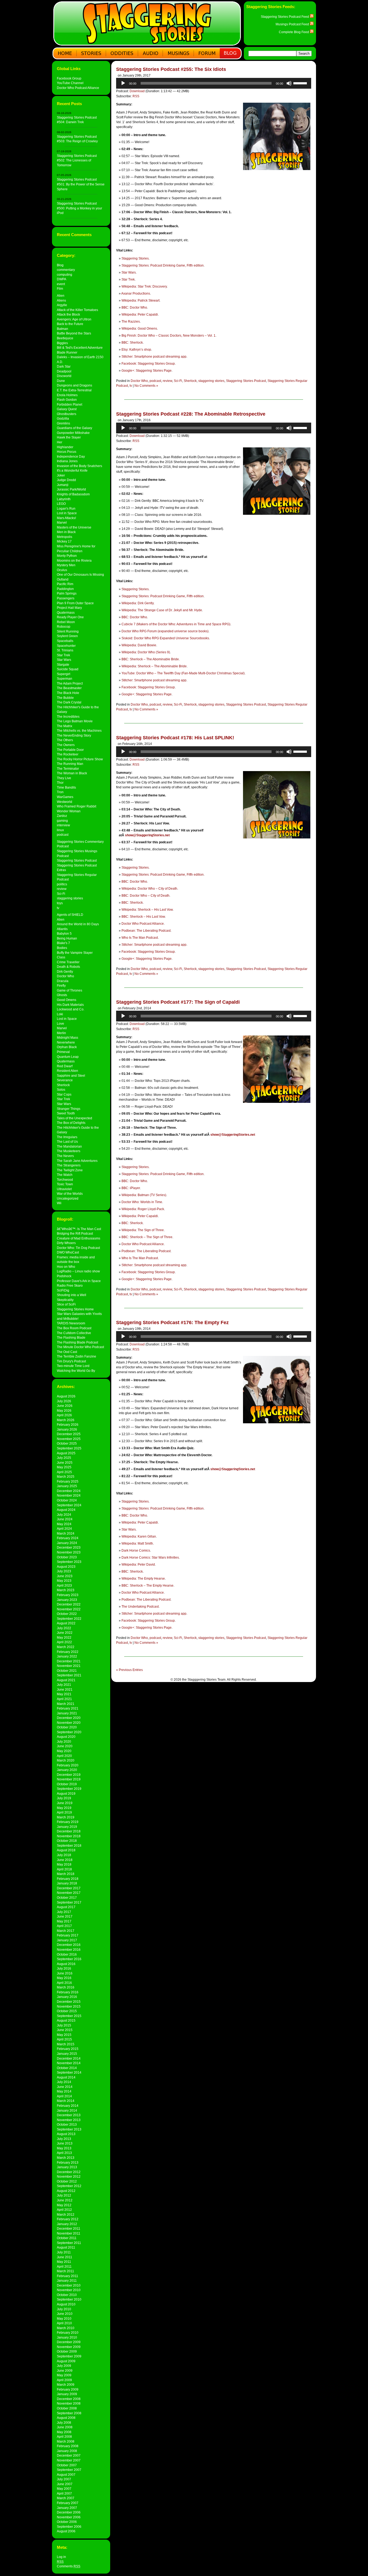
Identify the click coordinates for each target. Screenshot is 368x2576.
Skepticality (65, 1300)
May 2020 (64, 1751)
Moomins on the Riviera (74, 560)
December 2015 (69, 2002)
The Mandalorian (69, 1146)
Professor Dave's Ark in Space (79, 1281)
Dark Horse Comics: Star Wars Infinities (150, 1558)
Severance (65, 1080)
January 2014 (67, 2110)
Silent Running (68, 631)
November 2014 (69, 2063)
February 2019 (68, 1822)
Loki (60, 1014)
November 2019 (69, 1779)
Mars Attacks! (66, 518)
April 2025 (64, 1472)
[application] (214, 83)
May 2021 (64, 1694)
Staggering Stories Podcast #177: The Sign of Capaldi (178, 1002)
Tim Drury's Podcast (71, 1361)
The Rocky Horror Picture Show (80, 759)
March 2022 (66, 1647)
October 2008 (67, 2408)
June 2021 (65, 1689)
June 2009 (65, 2370)
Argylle (62, 305)
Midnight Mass (67, 1037)
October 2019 (67, 1784)
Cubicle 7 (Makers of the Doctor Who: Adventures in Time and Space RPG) (176, 624)
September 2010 (69, 2299)
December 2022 (69, 1604)
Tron (60, 792)
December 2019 (69, 1775)
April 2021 (64, 1699)
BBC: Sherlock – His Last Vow (143, 917)
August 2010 (66, 2304)
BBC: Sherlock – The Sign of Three (147, 1237)
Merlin (61, 1033)
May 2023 (64, 1581)
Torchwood (65, 1180)
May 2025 (64, 1467)
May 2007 (64, 2489)
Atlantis (62, 929)
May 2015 (64, 2035)
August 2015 (66, 2020)
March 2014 (66, 2101)
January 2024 (67, 1543)
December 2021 (69, 1661)
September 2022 (69, 1619)
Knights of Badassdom (73, 494)
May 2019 (64, 1808)
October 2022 (67, 1614)
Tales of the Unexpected (74, 1118)
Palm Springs (67, 593)
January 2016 (67, 1997)
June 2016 (65, 1973)
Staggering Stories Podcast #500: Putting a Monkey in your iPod (79, 208)
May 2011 (64, 2262)
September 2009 (69, 2356)
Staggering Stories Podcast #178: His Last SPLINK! (175, 738)
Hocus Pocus (67, 452)
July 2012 (64, 2195)
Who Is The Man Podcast (140, 938)
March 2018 (66, 1874)
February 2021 (68, 1708)
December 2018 (69, 1831)
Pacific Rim (65, 584)
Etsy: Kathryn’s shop (136, 350)
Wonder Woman (69, 811)
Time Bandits (66, 787)
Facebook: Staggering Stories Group (148, 364)
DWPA (62, 279)
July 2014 (64, 2082)
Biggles (62, 343)
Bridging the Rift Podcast (75, 1233)
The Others (65, 740)
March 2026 (66, 1420)
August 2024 (66, 1510)
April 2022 (64, 1642)
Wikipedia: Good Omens (139, 329)
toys (60, 903)
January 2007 (67, 2508)
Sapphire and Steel (71, 1075)
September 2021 (69, 1675)
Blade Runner (67, 352)
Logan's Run (66, 508)
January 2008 (67, 2451)
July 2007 (64, 2479)
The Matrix (65, 726)
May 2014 (64, 2091)
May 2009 (64, 2375)
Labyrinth (64, 499)
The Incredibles (68, 716)
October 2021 (67, 1671)
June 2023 (65, 1576)
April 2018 (64, 1869)
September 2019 (69, 1789)
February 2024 (68, 1538)
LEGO (61, 504)
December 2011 (69, 2228)
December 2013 (69, 2115)
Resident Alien (67, 1071)
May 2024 (64, 1524)
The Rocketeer (68, 754)
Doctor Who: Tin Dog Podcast (78, 1248)
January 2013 (67, 2167)
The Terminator (68, 769)
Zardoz (62, 816)
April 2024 (64, 1529)
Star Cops (64, 1094)
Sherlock (63, 1085)
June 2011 (65, 2257)
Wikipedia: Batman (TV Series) (144, 1195)
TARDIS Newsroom (71, 1323)
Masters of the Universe (74, 527)
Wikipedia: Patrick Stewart (140, 301)
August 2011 (66, 2247)
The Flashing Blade (71, 1337)
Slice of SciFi (66, 1304)
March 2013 (66, 2158)
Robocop (64, 626)
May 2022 (64, 1637)
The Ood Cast (67, 1352)
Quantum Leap (68, 1057)
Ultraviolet (64, 1189)
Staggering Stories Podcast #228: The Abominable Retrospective (191, 414)
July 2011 (64, 2252)
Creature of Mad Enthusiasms (79, 1238)
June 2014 (65, 2087)
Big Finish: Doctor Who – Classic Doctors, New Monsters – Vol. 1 (169, 336)
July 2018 (64, 1855)
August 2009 (66, 2361)
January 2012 (67, 2224)
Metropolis (65, 537)
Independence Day (71, 456)
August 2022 (66, 1623)
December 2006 (69, 2512)
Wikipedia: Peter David (138, 1565)
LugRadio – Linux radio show (78, 1271)
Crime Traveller (68, 962)
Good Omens (67, 1000)
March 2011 (65, 2271)
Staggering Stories (135, 258)
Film (60, 289)
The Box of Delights (71, 1123)
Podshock (64, 1276)
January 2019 (67, 1827)
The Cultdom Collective (74, 1333)
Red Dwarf (65, 1066)
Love (60, 1023)
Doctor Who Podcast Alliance (78, 88)
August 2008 (66, 2418)
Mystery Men (66, 565)
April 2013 (64, 2153)
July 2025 (64, 1458)
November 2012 (69, 2176)
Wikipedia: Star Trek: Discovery (144, 286)
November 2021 (69, 1666)
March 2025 (66, 1477)
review (62, 889)
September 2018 (69, 1845)
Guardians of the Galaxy (74, 428)
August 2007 (66, 2475)
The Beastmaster (69, 688)
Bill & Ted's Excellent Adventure (80, 348)
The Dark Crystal (69, 702)
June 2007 (65, 2484)
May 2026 (64, 1410)
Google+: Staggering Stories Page (147, 371)
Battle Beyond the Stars (74, 333)
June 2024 (65, 1519)
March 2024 (66, 1533)
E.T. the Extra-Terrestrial (74, 390)
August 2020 (66, 1737)
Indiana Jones (67, 461)
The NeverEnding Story (74, 735)
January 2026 (67, 1429)
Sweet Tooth (66, 1113)
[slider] (301, 83)
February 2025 (68, 1481)
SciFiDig (63, 1290)
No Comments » (146, 386)
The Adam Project (70, 683)
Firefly (61, 985)
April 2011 (64, 2266)
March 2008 (66, 2441)
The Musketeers (69, 1151)
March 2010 (66, 2328)
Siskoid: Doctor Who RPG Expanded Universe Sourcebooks (165, 638)
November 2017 (69, 1893)
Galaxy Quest (67, 409)
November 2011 (69, 2233)
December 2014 (69, 2058)
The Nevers (65, 1156)
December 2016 (69, 1945)
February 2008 (68, 2446)
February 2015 (68, 2049)
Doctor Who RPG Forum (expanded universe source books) (165, 631)
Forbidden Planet (70, 404)
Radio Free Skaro (70, 1285)
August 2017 (66, 1907)
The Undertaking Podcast (140, 1607)
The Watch (65, 1175)
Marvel (62, 522)
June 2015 (65, 2030)
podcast (63, 835)
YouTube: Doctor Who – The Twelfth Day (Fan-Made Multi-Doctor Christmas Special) (183, 673)
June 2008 (65, 2427)
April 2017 (64, 1926)
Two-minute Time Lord (73, 1366)
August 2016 (66, 1964)
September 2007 (69, 2470)
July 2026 (64, 1401)
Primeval (63, 1052)
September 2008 (69, 2413)
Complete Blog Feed (294, 32)
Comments (69, 2566)
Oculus (62, 570)
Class (61, 957)
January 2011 (67, 2280)
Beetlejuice (65, 338)
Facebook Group (69, 78)
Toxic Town (65, 1184)
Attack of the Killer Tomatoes (77, 310)
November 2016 (69, 1950)
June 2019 (65, 1803)
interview (63, 825)
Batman (63, 329)
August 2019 (66, 1793)
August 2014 (66, 2077)
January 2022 (67, 1656)
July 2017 (64, 1912)
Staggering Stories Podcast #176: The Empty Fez (172, 1322)
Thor (60, 783)
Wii (59, 1203)
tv (58, 908)
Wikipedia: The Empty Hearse (143, 1579)
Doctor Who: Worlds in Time (142, 1202)
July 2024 (64, 1515)
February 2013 (68, 2162)
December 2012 (69, 2172)
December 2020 (69, 1718)
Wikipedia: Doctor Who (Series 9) (146, 652)
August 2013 (66, 2134)
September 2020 (69, 1732)
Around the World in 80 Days (78, 924)
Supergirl (64, 674)
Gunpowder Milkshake (73, 433)
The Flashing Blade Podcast (77, 1342)
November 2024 (69, 1495)
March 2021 (66, 1704)
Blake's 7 (63, 943)
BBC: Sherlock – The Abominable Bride (150, 659)
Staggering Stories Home (75, 1309)
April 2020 (64, 1756)
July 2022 (64, 1628)
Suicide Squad (68, 669)
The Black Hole (68, 693)
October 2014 (67, 2068)
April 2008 (64, 2437)
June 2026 (65, 1406)
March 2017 (66, 1931)
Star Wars (64, 660)
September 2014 (69, 2072)
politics (62, 884)
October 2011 (67, 2238)
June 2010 (65, 2314)
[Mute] (289, 83)
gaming (62, 821)
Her (60, 442)
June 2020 (65, 1746)
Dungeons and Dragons (74, 385)
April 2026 (64, 1415)
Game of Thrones (70, 990)
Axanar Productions (136, 293)
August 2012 (66, 2191)
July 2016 (64, 1968)
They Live (64, 778)
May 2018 (64, 1864)
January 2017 (67, 1940)
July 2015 (64, 2025)
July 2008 (64, 2423)
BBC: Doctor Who (134, 308)
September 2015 (69, 2016)
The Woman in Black (72, 773)
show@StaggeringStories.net (147, 835)
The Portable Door (70, 750)
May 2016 (64, 1978)
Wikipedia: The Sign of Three (143, 1230)
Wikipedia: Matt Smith (137, 1543)
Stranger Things (69, 1109)
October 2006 (67, 2522)
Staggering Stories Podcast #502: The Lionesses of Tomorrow (77, 160)
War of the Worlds (70, 1194)
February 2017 (68, 1935)
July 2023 (64, 1571)
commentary (66, 270)
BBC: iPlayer (131, 1188)
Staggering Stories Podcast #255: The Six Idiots (171, 69)
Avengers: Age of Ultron (74, 319)
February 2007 (68, 2503)
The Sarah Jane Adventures (77, 1161)
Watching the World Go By (76, 1371)
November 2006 (69, 2517)
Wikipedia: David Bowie (139, 645)
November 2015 (69, 2006)
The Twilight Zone (70, 1170)
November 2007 (69, 2460)
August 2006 (66, 2531)
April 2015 (64, 2039)
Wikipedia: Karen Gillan (139, 1536)
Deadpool (64, 371)
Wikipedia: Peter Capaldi (140, 315)
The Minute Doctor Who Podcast (80, 1347)
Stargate (63, 664)
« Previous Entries (129, 1670)
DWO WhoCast (68, 1252)
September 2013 (69, 2129)
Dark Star (64, 366)
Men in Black (66, 532)
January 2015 (67, 2054)
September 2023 (69, 1562)
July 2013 (64, 2139)
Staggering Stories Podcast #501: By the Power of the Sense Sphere (81, 184)
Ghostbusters (67, 414)
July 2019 (64, 1798)
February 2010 (68, 2332)
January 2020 (67, 1770)
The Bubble (65, 698)
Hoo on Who (66, 1267)
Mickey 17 (64, 541)
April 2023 (64, 1585)
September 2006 (69, 2527)
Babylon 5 (64, 933)
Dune (61, 381)
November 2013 (69, 2120)
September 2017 (69, 1902)
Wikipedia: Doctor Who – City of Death (149, 889)
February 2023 (68, 1595)
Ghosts (62, 995)
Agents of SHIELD (70, 915)
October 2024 (67, 1500)
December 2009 (69, 2342)
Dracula (63, 981)
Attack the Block (68, 314)
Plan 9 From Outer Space (75, 603)
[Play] (123, 83)
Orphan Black (67, 1047)
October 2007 (67, 2465)
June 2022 (65, 1633)
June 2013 (65, 2143)
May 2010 (64, 2318)
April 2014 (64, 2096)
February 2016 (68, 1992)
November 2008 (69, 2403)
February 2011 (67, 2276)
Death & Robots (68, 967)
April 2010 (64, 2323)
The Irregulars (67, 1137)
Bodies (62, 948)
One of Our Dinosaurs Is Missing (80, 574)
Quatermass (66, 612)
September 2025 (69, 1448)
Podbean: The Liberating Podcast (146, 931)
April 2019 (64, 1812)
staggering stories (70, 898)
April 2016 (64, 1983)
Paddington (65, 589)
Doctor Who (65, 976)
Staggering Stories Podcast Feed (285, 17)
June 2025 (65, 1463)
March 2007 (66, 2498)
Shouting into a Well (72, 1295)
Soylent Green (67, 636)
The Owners (66, 745)
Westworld (65, 802)
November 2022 (69, 1609)
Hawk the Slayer (69, 437)
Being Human (67, 938)
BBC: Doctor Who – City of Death (145, 896)
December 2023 (69, 1547)
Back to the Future (70, 324)
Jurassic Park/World (71, 489)
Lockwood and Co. (71, 1009)
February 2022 (68, 1652)
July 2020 (64, 1741)
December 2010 (69, 2285)
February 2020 (68, 1765)
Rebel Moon (66, 622)
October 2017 (67, 1898)
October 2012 (67, 2181)
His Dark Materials (70, 1005)
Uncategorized (68, 1198)
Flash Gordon (67, 400)
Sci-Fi (61, 894)
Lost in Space (67, 513)
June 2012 (65, 2200)
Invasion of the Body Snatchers (79, 466)
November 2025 (69, 1439)
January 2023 (67, 1600)
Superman (65, 678)
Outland (63, 579)
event (61, 284)
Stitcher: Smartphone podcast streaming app (154, 357)
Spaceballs (65, 641)
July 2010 (64, 2309)
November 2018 (69, 1836)
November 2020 (69, 1723)
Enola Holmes (67, 395)
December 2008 (69, 2399)
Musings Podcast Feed (293, 24)
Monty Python (67, 556)
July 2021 (64, 1685)
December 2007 (69, 2455)
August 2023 (66, 1567)
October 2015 (67, 2011)
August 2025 (66, 1453)
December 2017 (69, 1888)
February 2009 (68, 2389)
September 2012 (69, 2186)
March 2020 (66, 1760)
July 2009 (64, 2366)
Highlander (65, 447)
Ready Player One (70, 617)
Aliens (61, 300)
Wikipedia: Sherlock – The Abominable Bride (154, 666)
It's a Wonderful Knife (72, 470)
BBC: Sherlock (132, 343)
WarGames (65, 797)
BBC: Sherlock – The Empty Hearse (147, 1586)
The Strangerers (69, 1165)
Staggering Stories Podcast (77, 860)
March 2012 (66, 2214)
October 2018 (67, 1841)
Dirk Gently (65, 971)
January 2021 (67, 1713)
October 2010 (67, 2295)
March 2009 (66, 2385)
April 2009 (64, 2380)
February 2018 (68, 1879)
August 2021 (66, 1680)
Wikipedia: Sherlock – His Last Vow (147, 910)
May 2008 (64, 2432)
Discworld (64, 376)
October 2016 (67, 1954)
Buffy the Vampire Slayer (75, 953)
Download (137, 91)
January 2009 (67, 2394)
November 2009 (69, 2347)
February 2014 (68, 2106)
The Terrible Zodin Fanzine (77, 1356)
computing (65, 274)
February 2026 (68, 1425)
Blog (60, 265)
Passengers (66, 598)
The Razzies (131, 322)
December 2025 (69, 1434)
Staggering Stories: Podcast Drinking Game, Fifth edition (163, 265)
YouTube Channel (70, 83)
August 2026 (66, 1396)
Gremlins (63, 423)
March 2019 (66, 1817)
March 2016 (66, 1987)
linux (60, 830)
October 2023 (67, 1557)
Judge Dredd (66, 480)
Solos (61, 1090)
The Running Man (70, 764)
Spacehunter (66, 646)
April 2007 (64, 2493)
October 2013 (67, 2124)
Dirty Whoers (66, 1243)
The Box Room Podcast (74, 1328)
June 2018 (65, 1860)
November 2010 (69, 2290)
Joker (61, 475)
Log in (61, 2557)
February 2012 (68, 2219)
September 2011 (69, 2243)
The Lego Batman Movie (75, 721)
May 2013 (64, 2148)
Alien (61, 296)
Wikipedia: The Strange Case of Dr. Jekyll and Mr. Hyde (162, 610)
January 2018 (67, 1883)
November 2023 (69, 1552)
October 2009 (67, 2351)
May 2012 (64, 2205)
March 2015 (66, 2044)
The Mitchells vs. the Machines (79, 731)
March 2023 (66, 1590)
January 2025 (67, 1486)
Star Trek (63, 655)
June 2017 (65, 1916)
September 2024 (69, 1505)
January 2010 (67, 2337)
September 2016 (69, 1959)
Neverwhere (66, 1042)
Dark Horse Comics (136, 1551)
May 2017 (64, 1921)
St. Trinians (65, 650)
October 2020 (67, 1727)
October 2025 (67, 1443)
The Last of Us (67, 1142)
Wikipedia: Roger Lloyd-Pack (143, 1209)
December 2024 (69, 1491)
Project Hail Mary (69, 608)
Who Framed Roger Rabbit (77, 806)
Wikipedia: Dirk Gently (138, 603)
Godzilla (63, 418)
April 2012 (64, 2210)
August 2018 (66, 1850)
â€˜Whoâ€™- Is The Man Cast (79, 1229)
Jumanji (63, 485)
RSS (136, 96)
